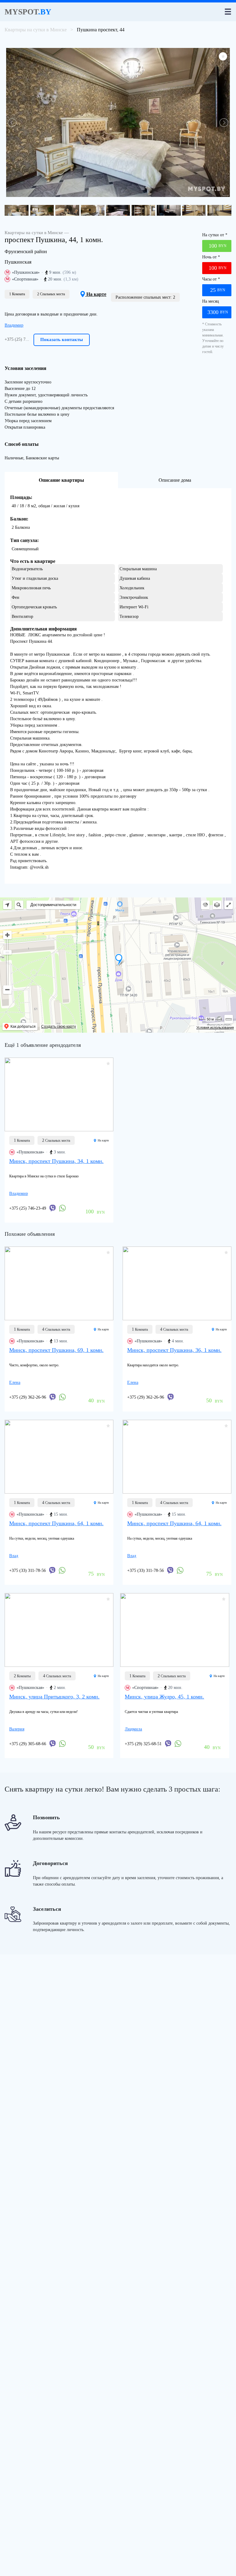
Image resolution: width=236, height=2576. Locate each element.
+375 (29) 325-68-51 (143, 1744)
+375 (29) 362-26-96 (28, 1397)
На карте (96, 294)
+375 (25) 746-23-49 (28, 1208)
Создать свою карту (59, 1027)
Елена (15, 1382)
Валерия (17, 1729)
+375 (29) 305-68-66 (28, 1744)
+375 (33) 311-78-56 (28, 1571)
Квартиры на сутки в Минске (36, 30)
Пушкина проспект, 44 (101, 30)
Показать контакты (62, 340)
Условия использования (215, 1027)
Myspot (28, 12)
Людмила (133, 1729)
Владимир (14, 325)
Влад (14, 1556)
